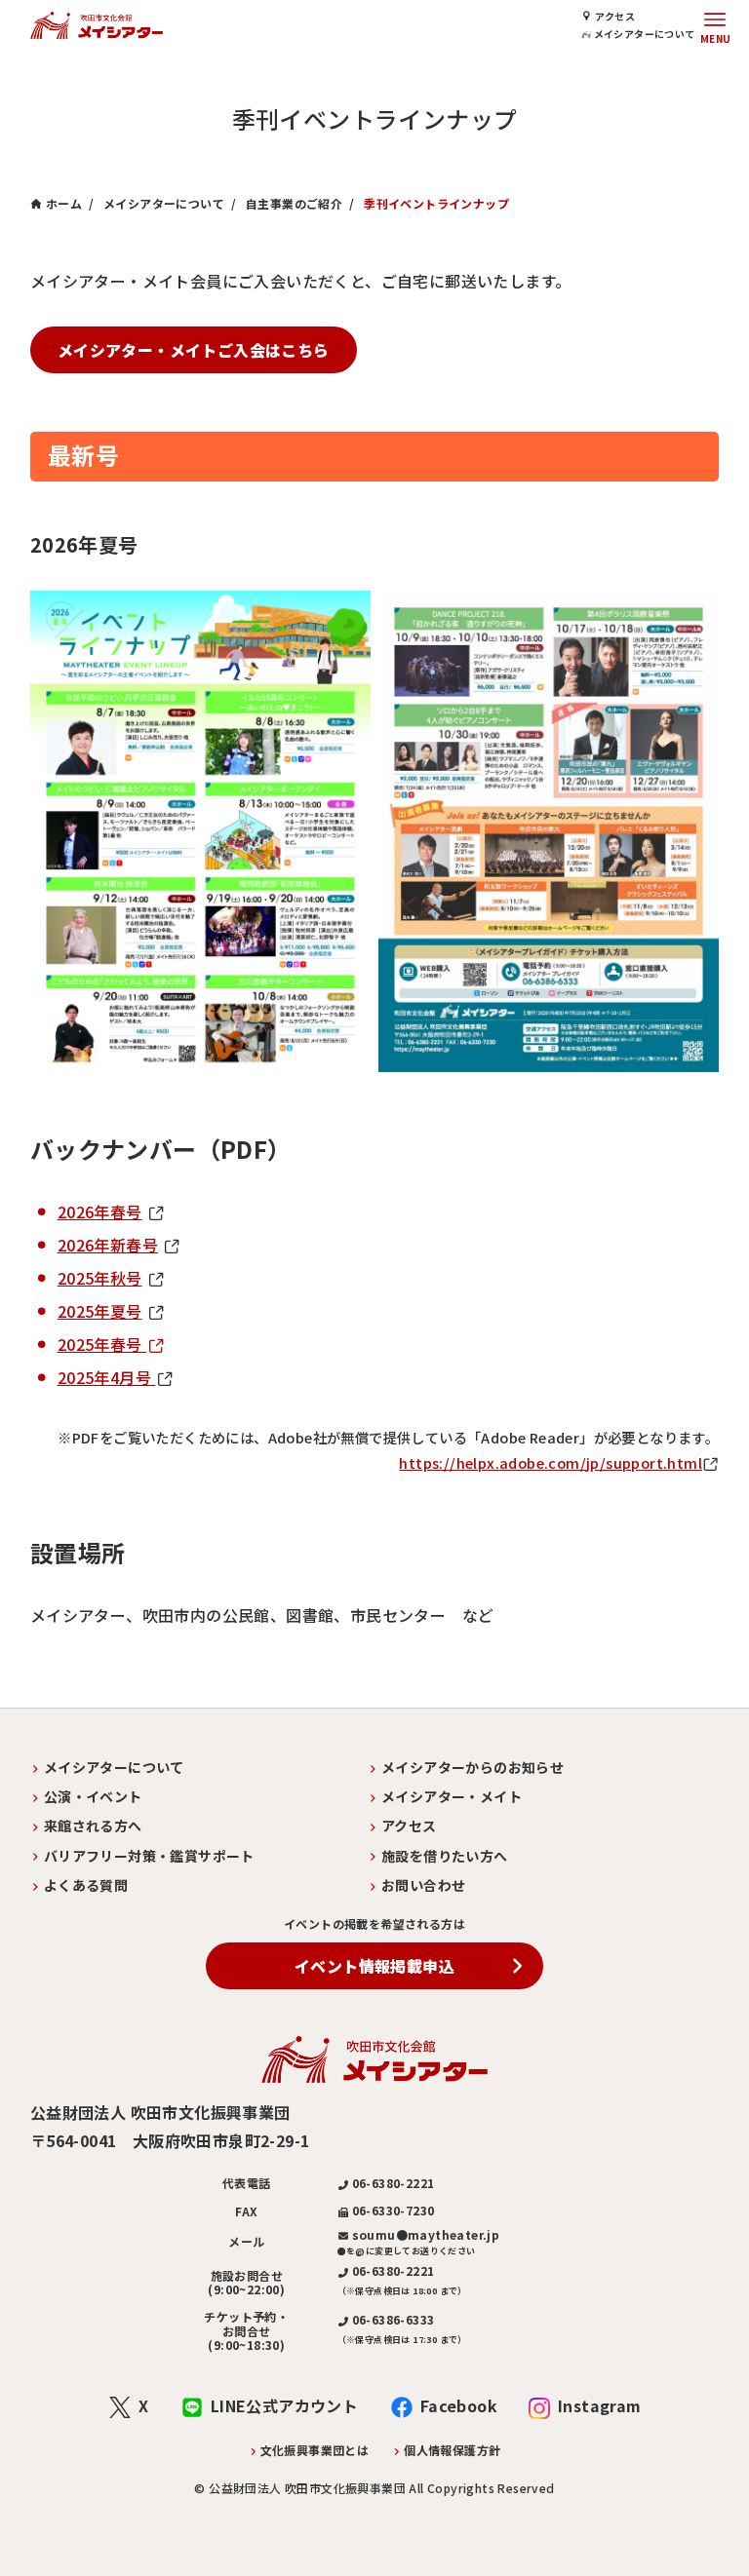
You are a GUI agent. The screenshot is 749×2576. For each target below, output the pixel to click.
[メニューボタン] (715, 25)
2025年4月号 (107, 1377)
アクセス (615, 16)
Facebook (459, 2405)
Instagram (600, 2405)
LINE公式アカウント (284, 2405)
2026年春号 (100, 1211)
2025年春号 (102, 1344)
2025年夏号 (100, 1311)
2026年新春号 (108, 1245)
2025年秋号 (100, 1278)
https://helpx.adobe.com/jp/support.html (551, 1462)
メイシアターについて (643, 34)
